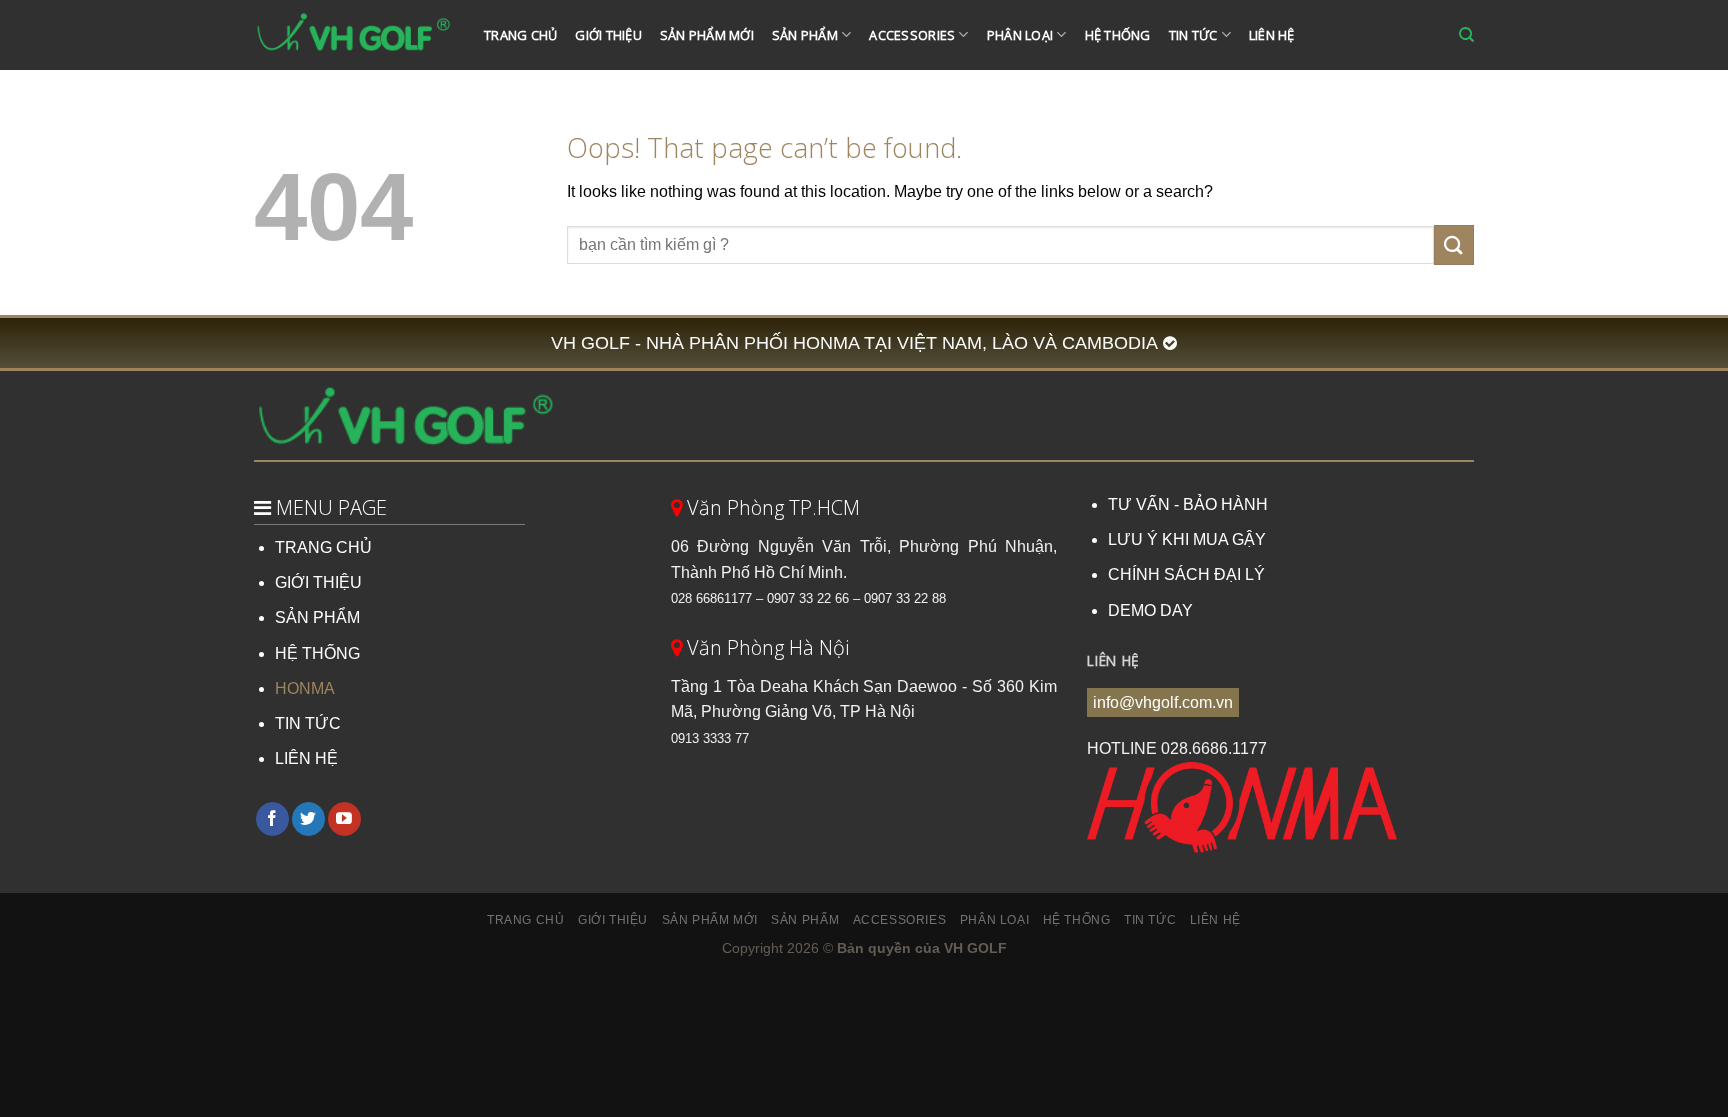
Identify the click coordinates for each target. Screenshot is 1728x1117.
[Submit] (1454, 244)
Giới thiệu (608, 35)
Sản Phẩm (805, 35)
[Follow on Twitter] (308, 819)
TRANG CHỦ (323, 547)
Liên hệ (1272, 35)
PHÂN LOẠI (1020, 35)
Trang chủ (520, 35)
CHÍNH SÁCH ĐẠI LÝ (1186, 574)
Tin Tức (1193, 35)
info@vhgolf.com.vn (1163, 702)
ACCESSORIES (912, 35)
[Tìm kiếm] (1466, 35)
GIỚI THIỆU (318, 582)
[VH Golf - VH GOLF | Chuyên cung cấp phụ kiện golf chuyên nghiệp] (354, 35)
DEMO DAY (1150, 610)
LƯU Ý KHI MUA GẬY (1187, 539)
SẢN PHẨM (317, 617)
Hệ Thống (1118, 35)
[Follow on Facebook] (272, 819)
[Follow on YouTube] (344, 819)
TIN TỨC (308, 723)
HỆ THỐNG (317, 653)
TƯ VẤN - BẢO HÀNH (1188, 504)
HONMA (305, 688)
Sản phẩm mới (707, 35)
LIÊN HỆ (306, 758)
